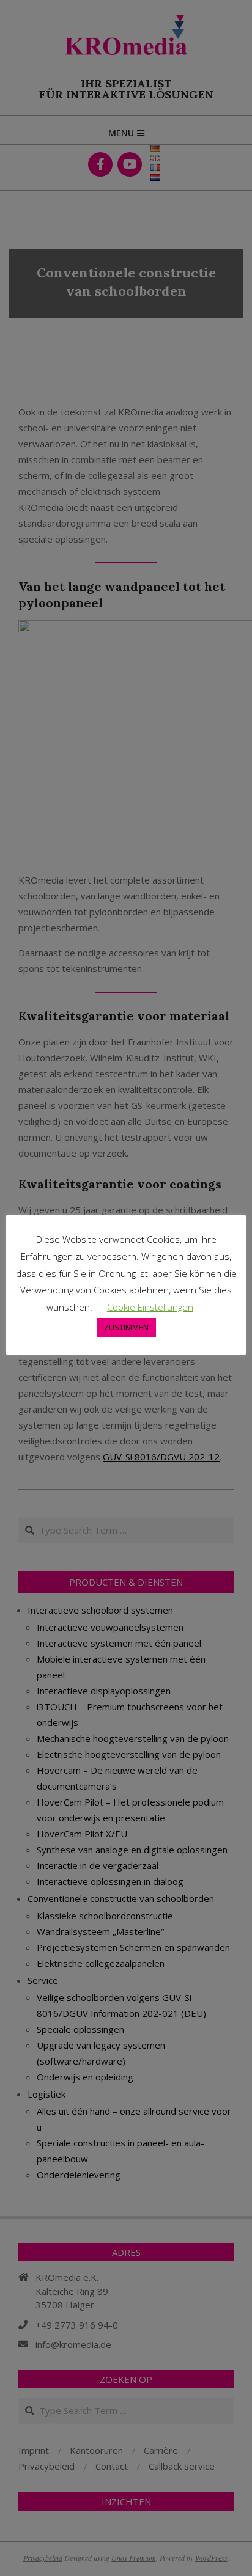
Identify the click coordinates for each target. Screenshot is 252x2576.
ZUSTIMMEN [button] (126, 1327)
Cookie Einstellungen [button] (150, 1307)
